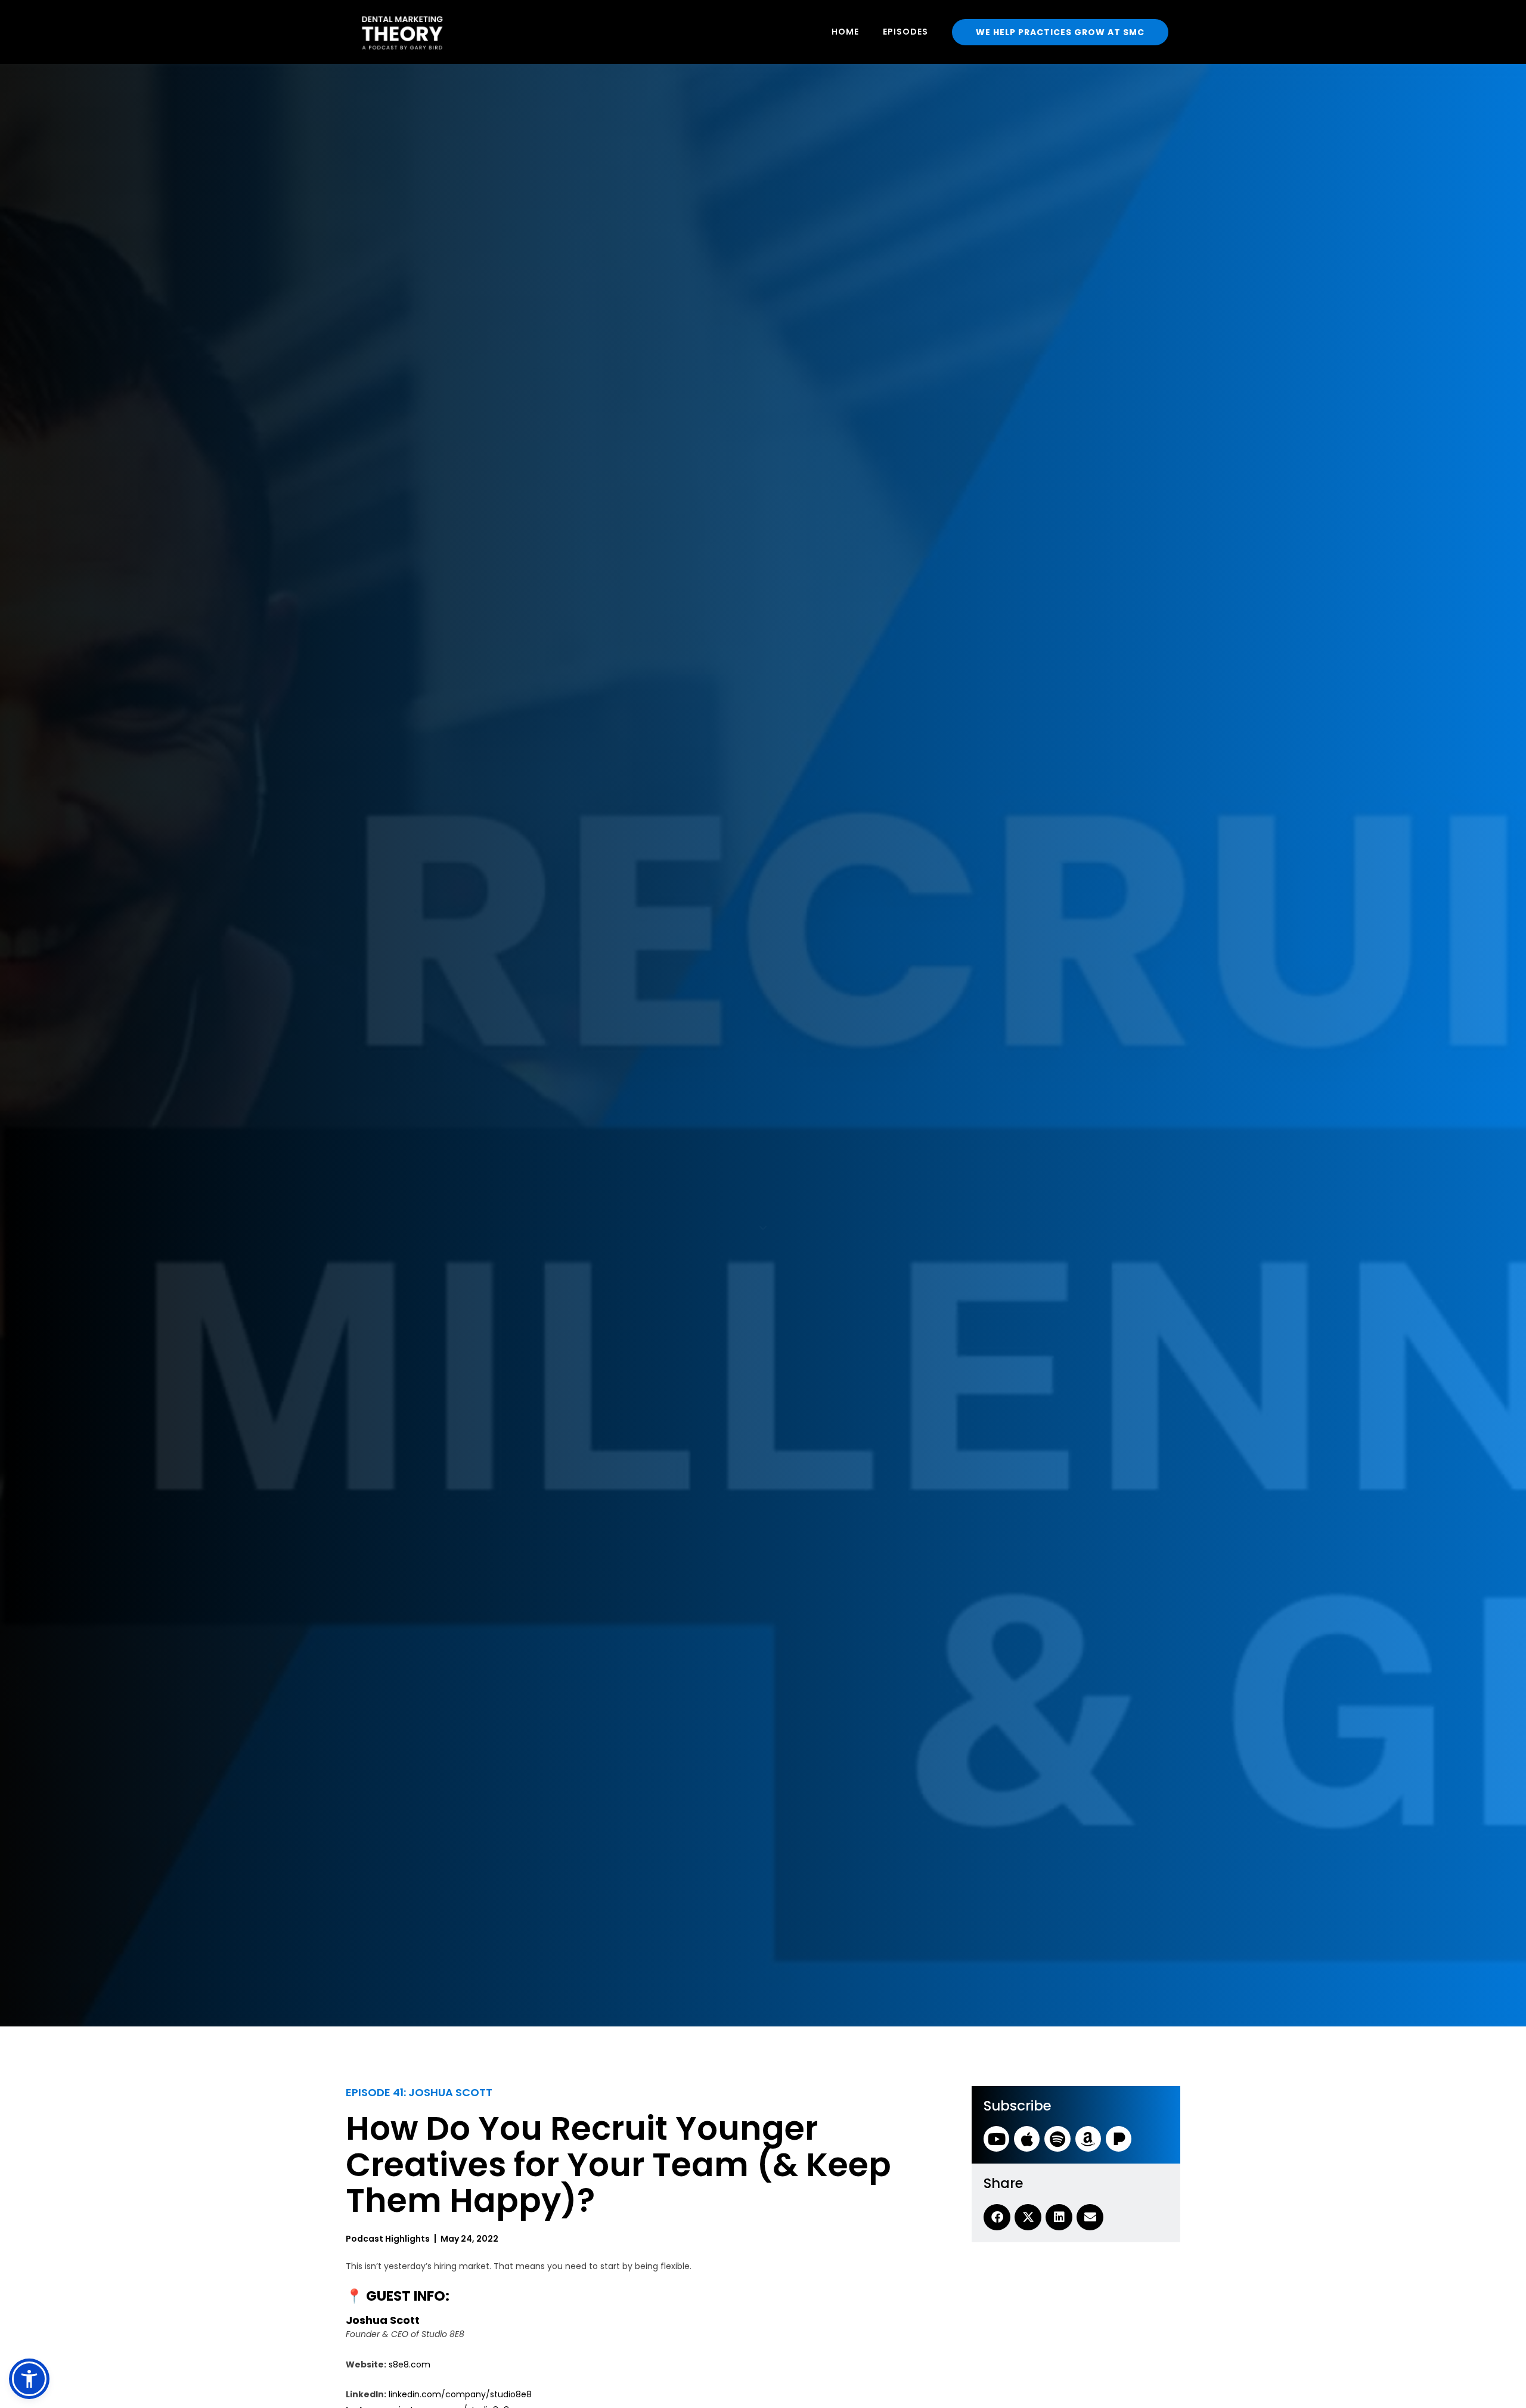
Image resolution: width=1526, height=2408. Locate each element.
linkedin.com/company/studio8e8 (460, 2394)
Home (845, 32)
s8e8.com (410, 2364)
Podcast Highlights (388, 2239)
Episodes (905, 32)
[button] (29, 2379)
